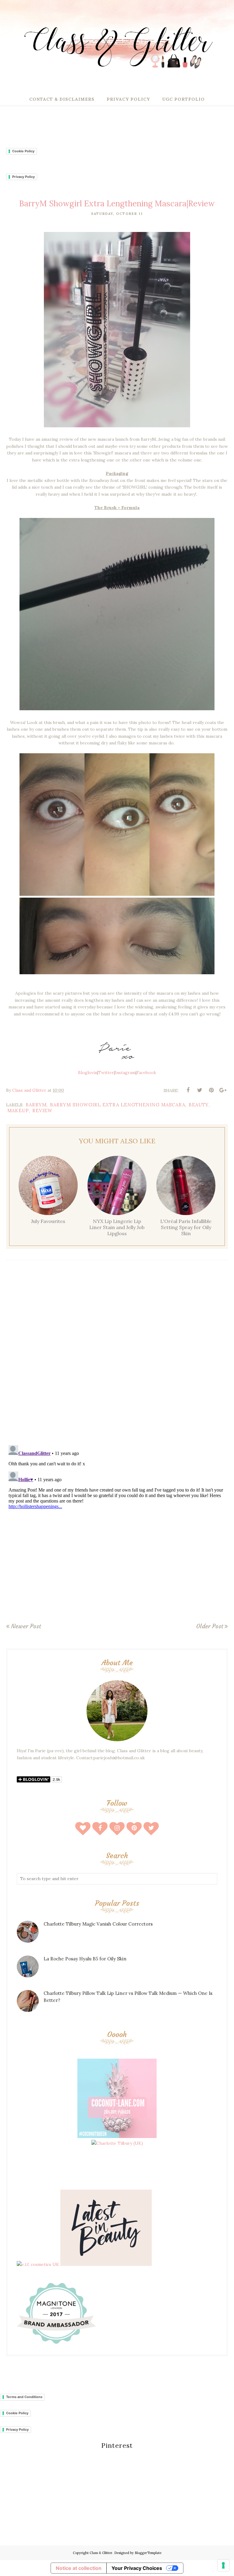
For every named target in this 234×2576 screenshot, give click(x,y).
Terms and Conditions (24, 2397)
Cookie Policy (23, 151)
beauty (199, 1105)
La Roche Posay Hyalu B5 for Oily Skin (85, 1959)
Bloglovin (88, 1073)
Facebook (146, 1073)
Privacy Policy (23, 177)
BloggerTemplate (148, 2553)
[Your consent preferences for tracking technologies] (223, 2565)
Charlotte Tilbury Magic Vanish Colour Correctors (98, 1924)
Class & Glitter (101, 2553)
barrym (36, 1105)
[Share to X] (200, 1090)
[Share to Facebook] (188, 1090)
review (42, 1111)
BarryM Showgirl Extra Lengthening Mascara (118, 1105)
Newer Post (26, 1626)
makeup (18, 1111)
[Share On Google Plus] (223, 1090)
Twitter (106, 1073)
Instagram (125, 1073)
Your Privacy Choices (137, 2568)
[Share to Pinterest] (211, 1090)
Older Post (210, 1626)
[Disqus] (117, 1354)
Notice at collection (79, 2568)
